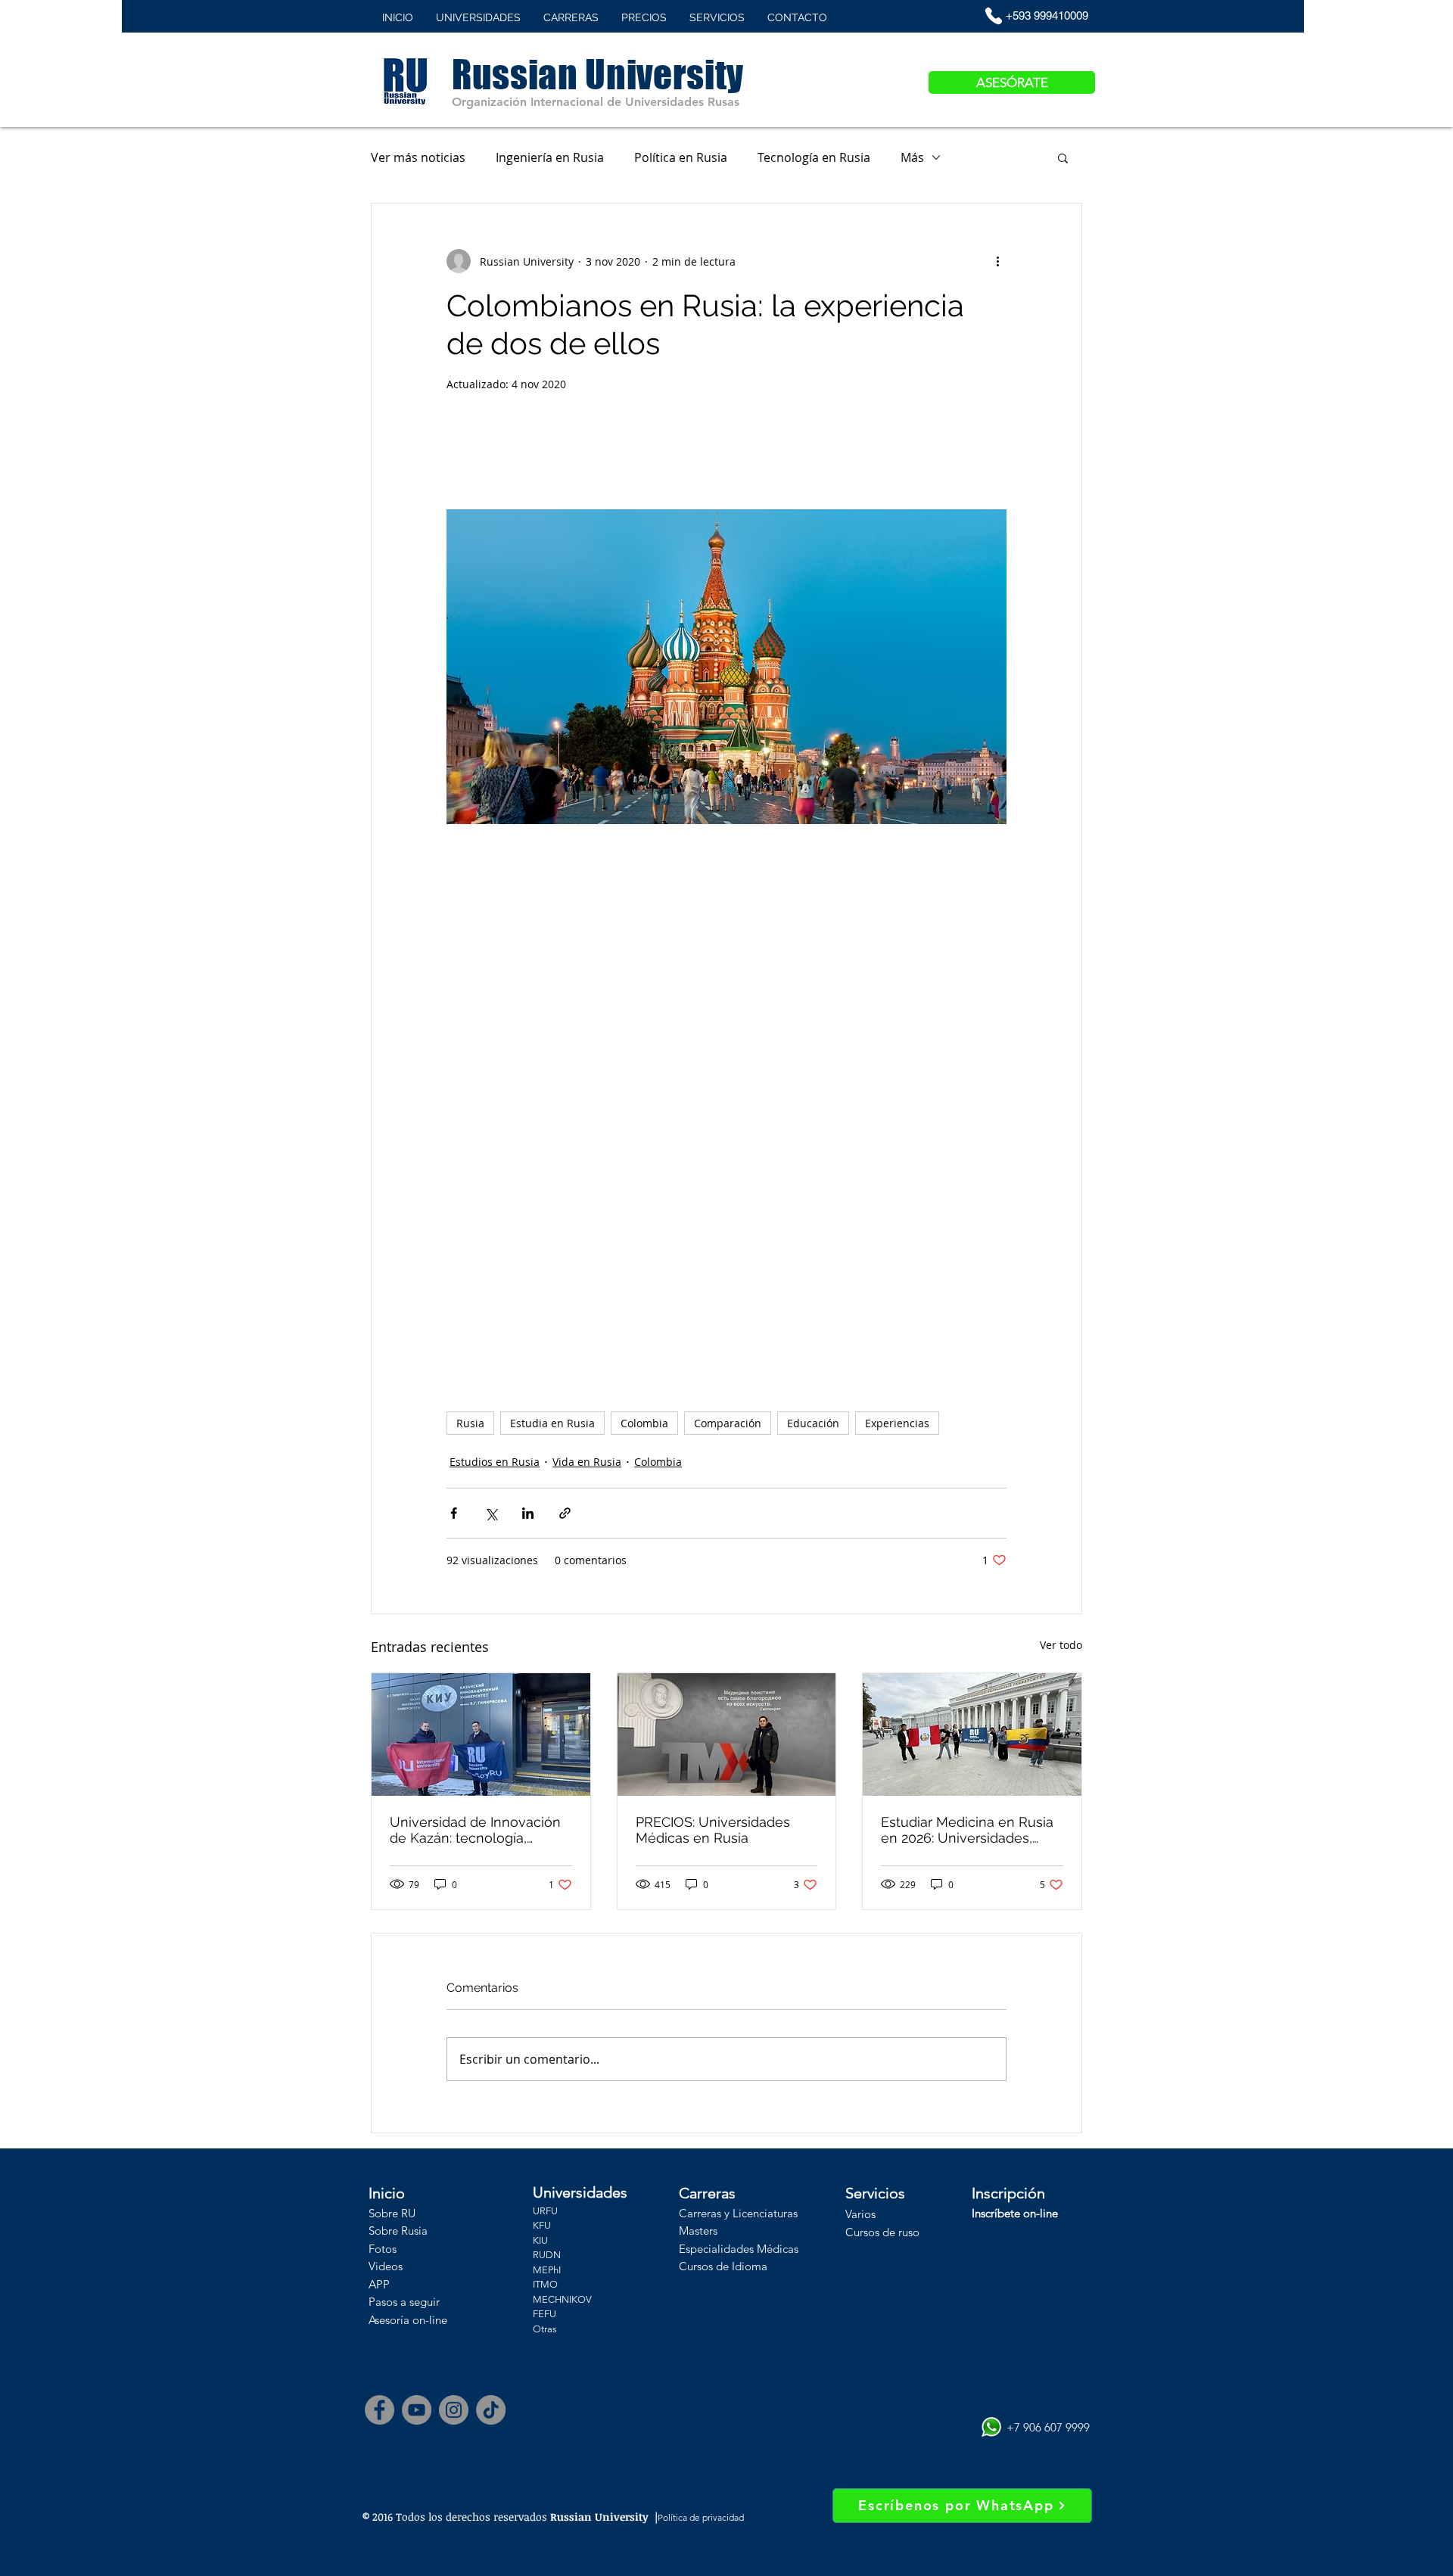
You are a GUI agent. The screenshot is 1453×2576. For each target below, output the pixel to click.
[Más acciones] (997, 261)
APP (379, 2284)
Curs (857, 2232)
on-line (428, 2320)
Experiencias (897, 1423)
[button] (1063, 157)
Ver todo (1061, 1645)
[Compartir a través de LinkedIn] (528, 1513)
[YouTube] (417, 2410)
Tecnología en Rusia (814, 157)
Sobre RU (392, 2213)
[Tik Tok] (491, 2410)
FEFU (544, 2314)
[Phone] (994, 16)
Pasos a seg (398, 2302)
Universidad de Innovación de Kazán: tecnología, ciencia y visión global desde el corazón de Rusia (475, 1830)
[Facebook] (380, 2410)
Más (912, 157)
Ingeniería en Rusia (550, 157)
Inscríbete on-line (1015, 2213)
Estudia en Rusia (552, 1423)
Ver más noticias (418, 157)
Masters (698, 2231)
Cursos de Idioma (723, 2266)
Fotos (383, 2249)
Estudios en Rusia (495, 1462)
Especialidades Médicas (739, 2249)
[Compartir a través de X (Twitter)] (491, 1513)
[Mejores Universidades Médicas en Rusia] (972, 1734)
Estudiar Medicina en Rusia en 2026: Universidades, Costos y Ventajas (967, 1830)
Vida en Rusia (587, 1462)
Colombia (644, 1423)
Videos (386, 2266)
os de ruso (894, 2232)
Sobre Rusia (398, 2231)
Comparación (728, 1423)
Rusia (470, 1423)
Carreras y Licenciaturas (738, 2213)
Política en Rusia (681, 157)
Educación (813, 1423)
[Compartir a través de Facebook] (454, 1513)
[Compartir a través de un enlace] (565, 1513)
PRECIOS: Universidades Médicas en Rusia (713, 1830)
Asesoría (389, 2320)
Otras (545, 2329)
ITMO (545, 2284)
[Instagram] (454, 2410)
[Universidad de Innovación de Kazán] (481, 1734)
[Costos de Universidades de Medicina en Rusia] (727, 1734)
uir (433, 2302)
